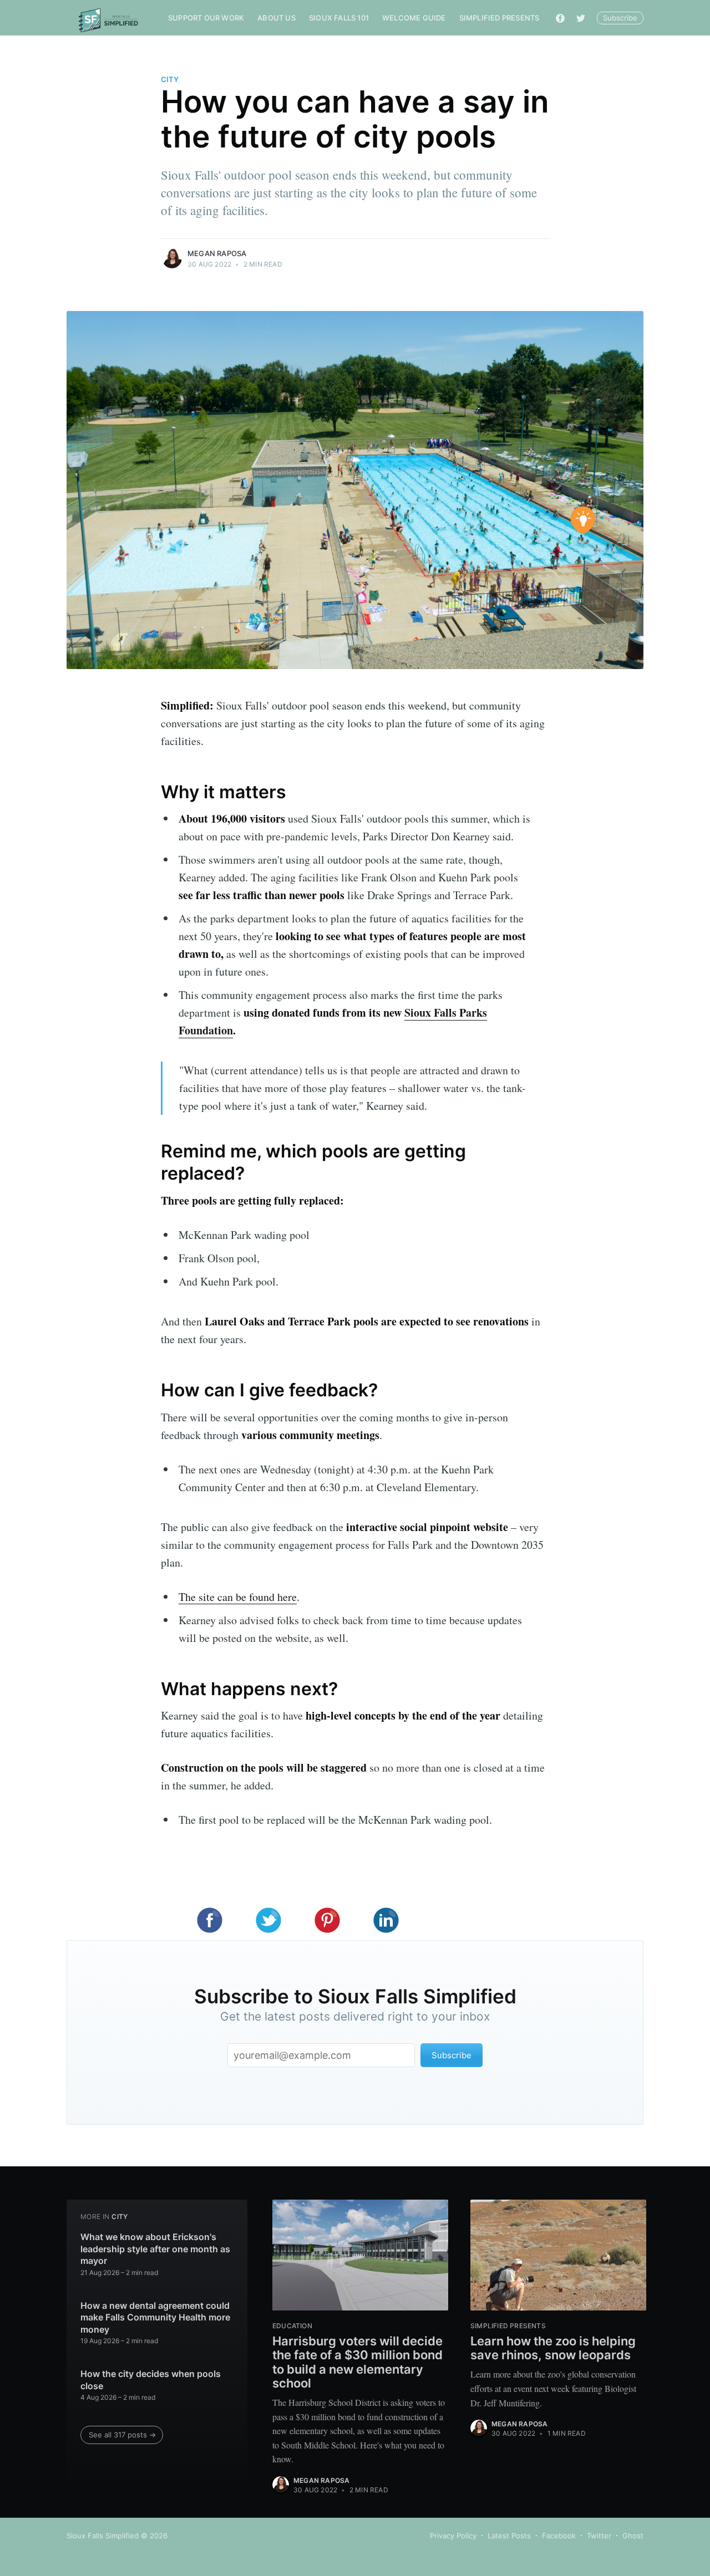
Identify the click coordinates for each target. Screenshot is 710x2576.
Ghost (633, 2536)
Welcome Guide (414, 18)
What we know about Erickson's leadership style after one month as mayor (155, 2249)
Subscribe (620, 18)
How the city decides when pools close (151, 2380)
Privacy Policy (453, 2536)
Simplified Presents (499, 18)
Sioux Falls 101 (339, 18)
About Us (277, 18)
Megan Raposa (217, 253)
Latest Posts (509, 2536)
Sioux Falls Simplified (103, 2536)
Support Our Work (206, 18)
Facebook (559, 2536)
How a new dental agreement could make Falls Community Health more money (155, 2317)
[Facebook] (560, 18)
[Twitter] (581, 18)
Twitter (599, 2536)
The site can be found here (238, 1597)
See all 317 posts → (122, 2435)
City (170, 79)
